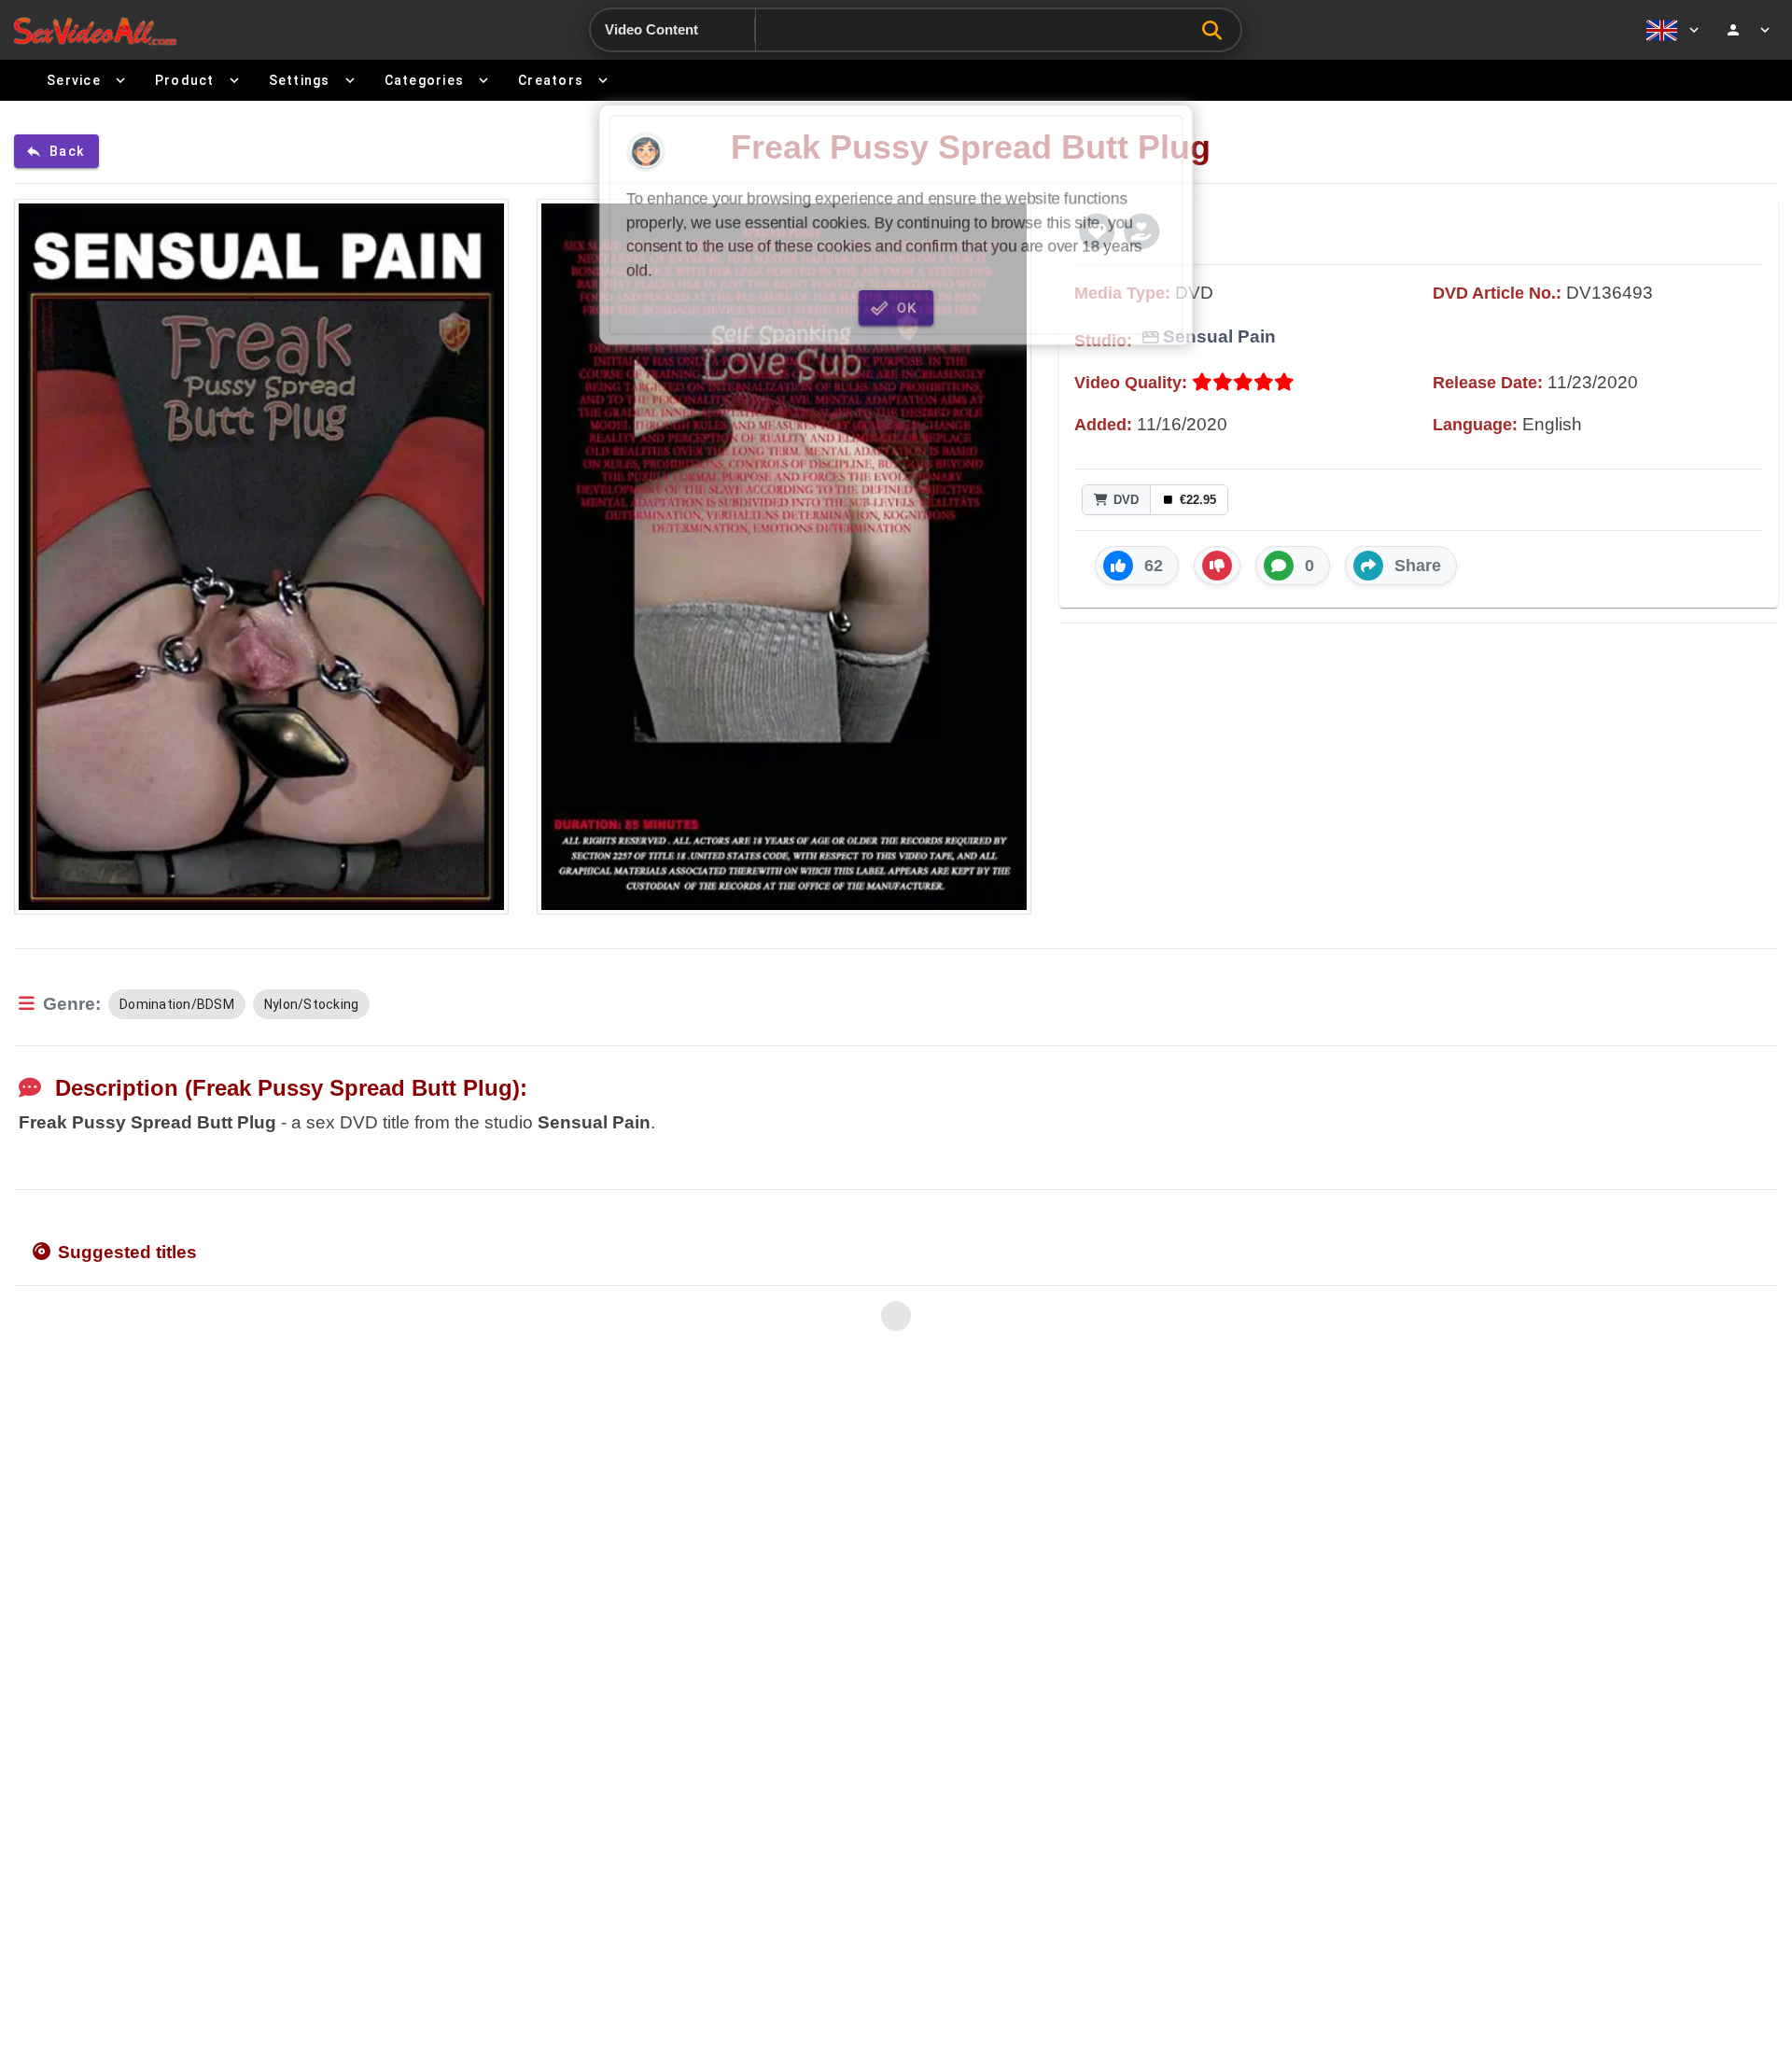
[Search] (1217, 30)
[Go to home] (95, 30)
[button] (1137, 566)
